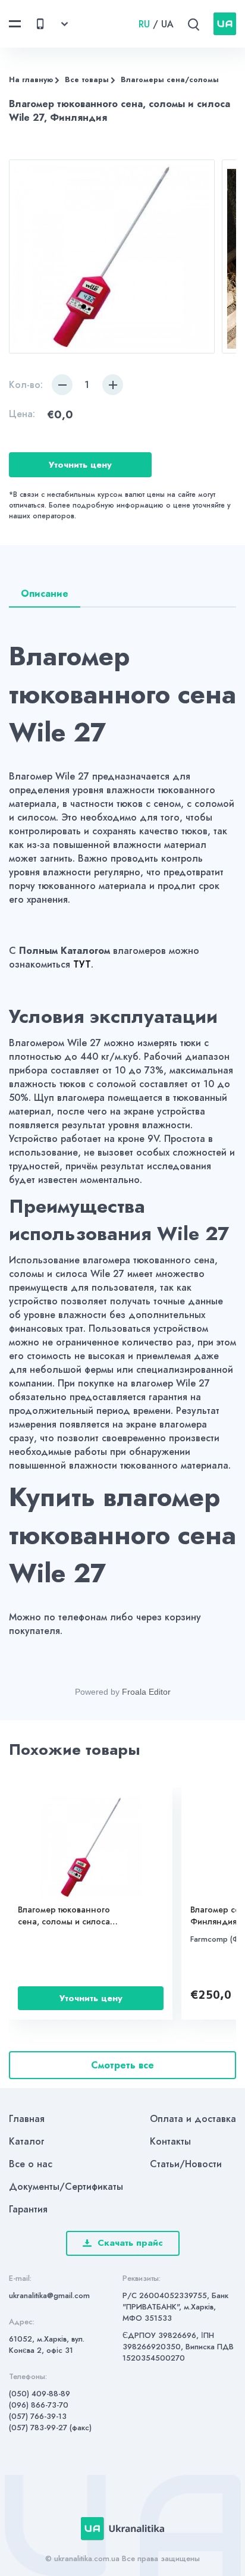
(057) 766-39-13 (38, 2416)
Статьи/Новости (186, 2164)
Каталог (27, 2141)
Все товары (87, 80)
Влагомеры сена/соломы (170, 80)
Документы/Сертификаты (66, 2187)
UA (167, 24)
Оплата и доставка (193, 2119)
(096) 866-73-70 (39, 2405)
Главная (27, 2119)
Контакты (170, 2141)
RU (144, 24)
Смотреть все (122, 2065)
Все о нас (31, 2164)
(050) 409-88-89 (40, 2394)
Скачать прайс (130, 2243)
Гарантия (28, 2209)
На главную (31, 80)
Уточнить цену (80, 465)
